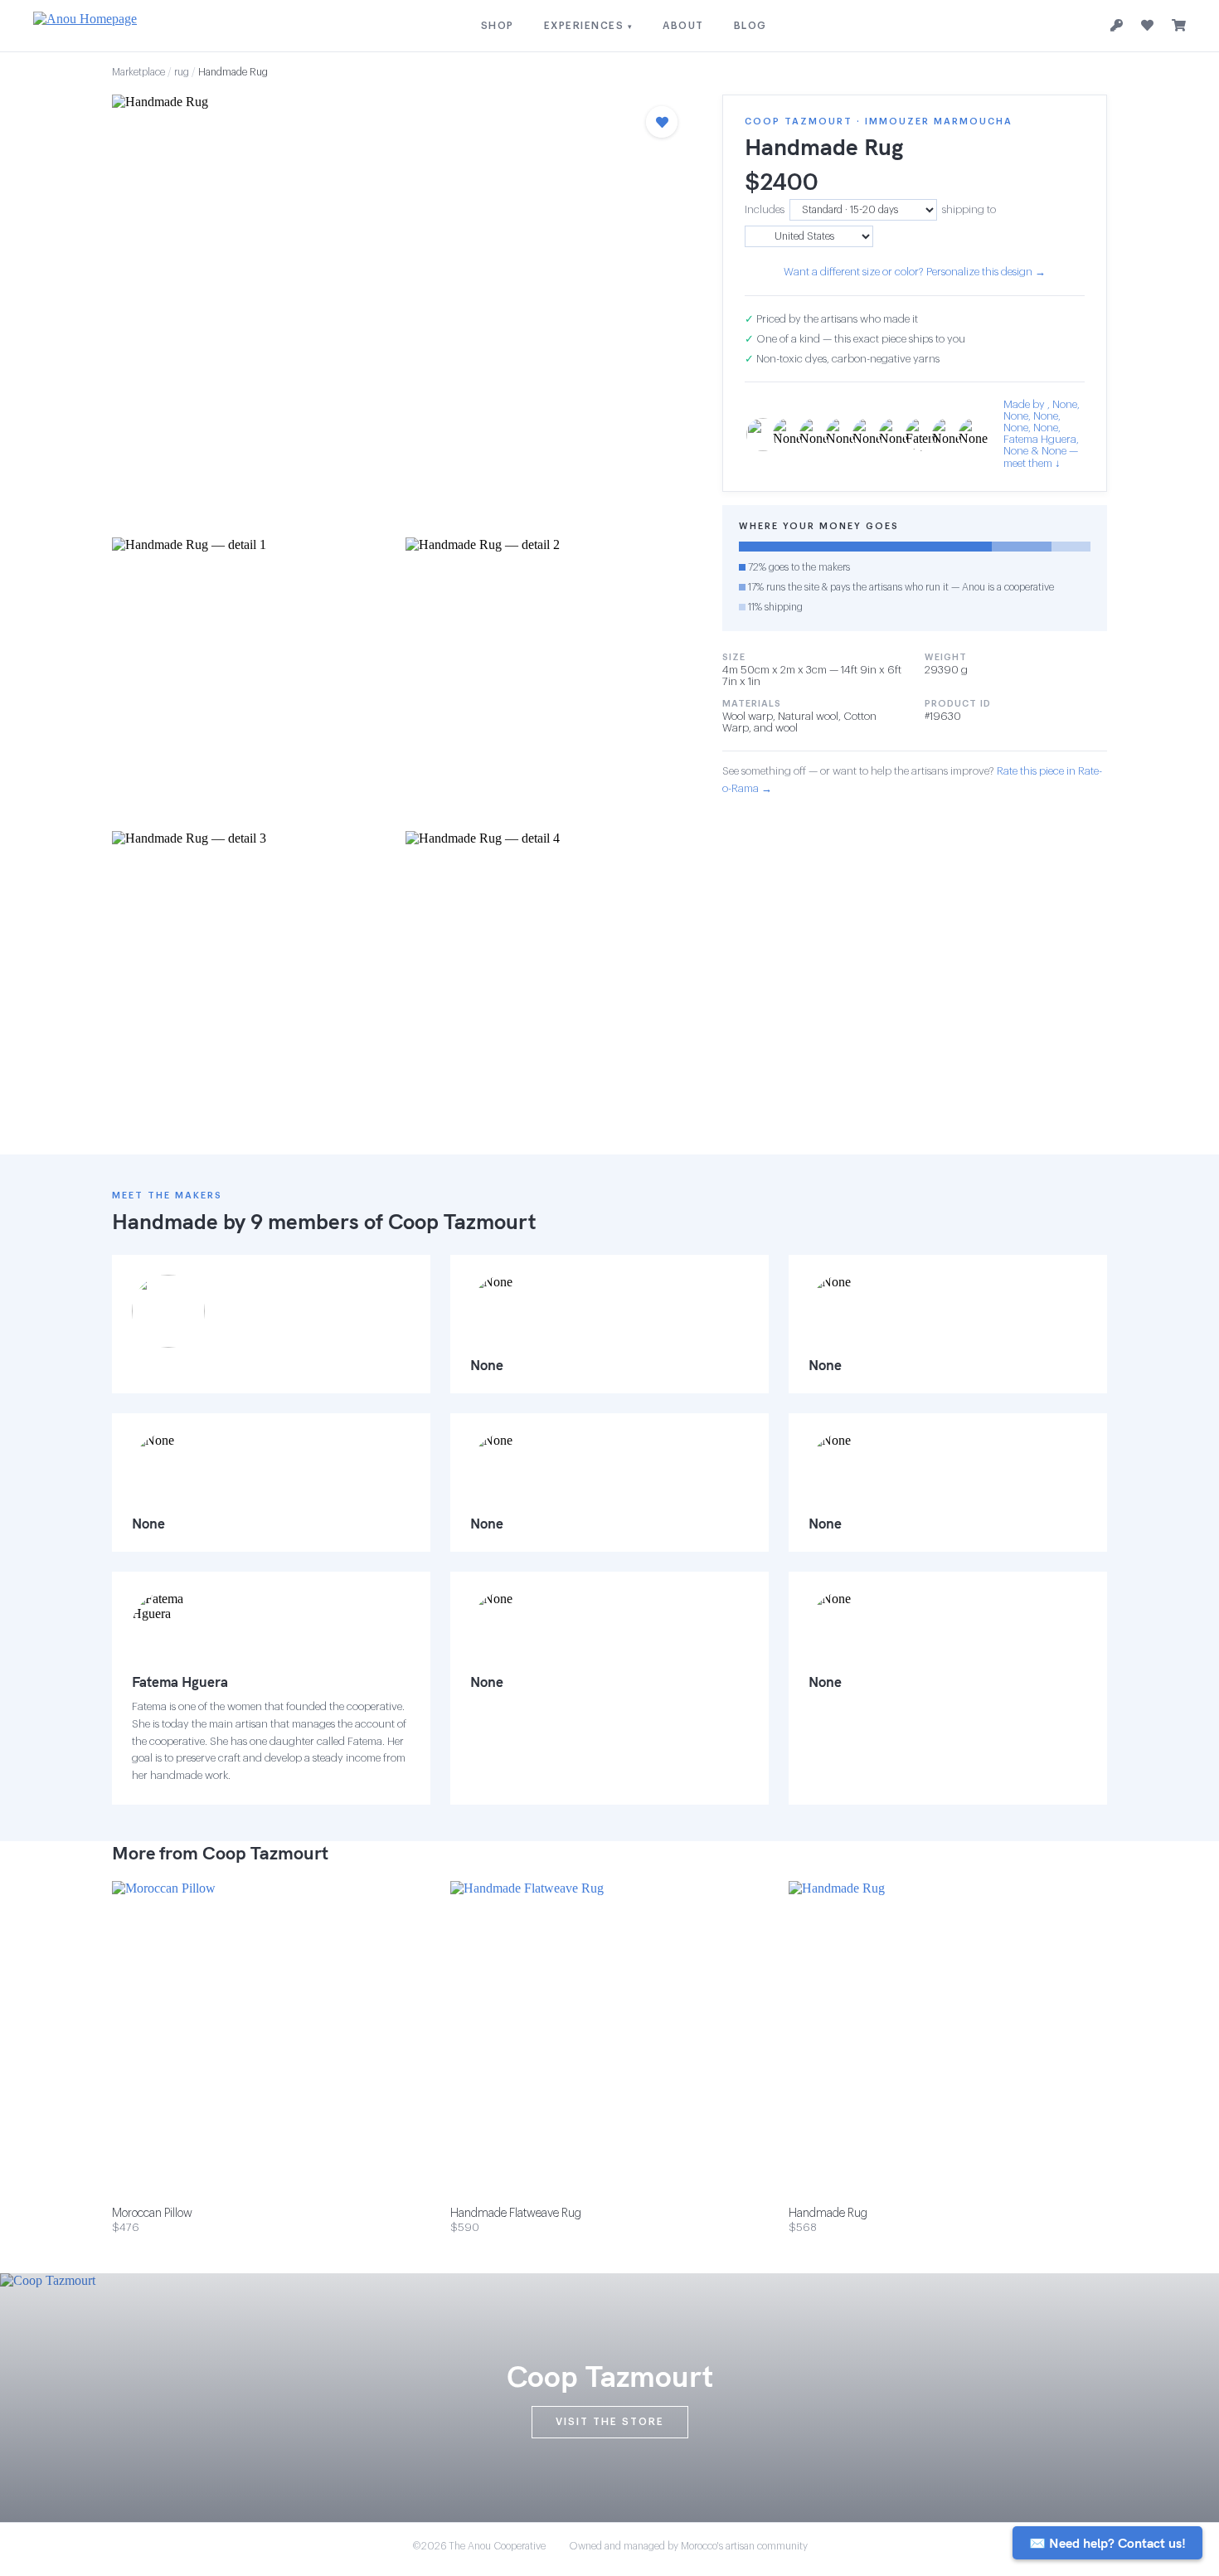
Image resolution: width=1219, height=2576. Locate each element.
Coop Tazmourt (462, 1221)
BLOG (750, 26)
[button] (401, 311)
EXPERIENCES (589, 26)
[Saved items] (1147, 26)
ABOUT (683, 26)
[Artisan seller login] (1117, 26)
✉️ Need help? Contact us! (1107, 2543)
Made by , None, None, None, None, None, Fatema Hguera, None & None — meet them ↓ (1042, 434)
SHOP (498, 26)
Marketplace (138, 72)
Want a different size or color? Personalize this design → (915, 272)
